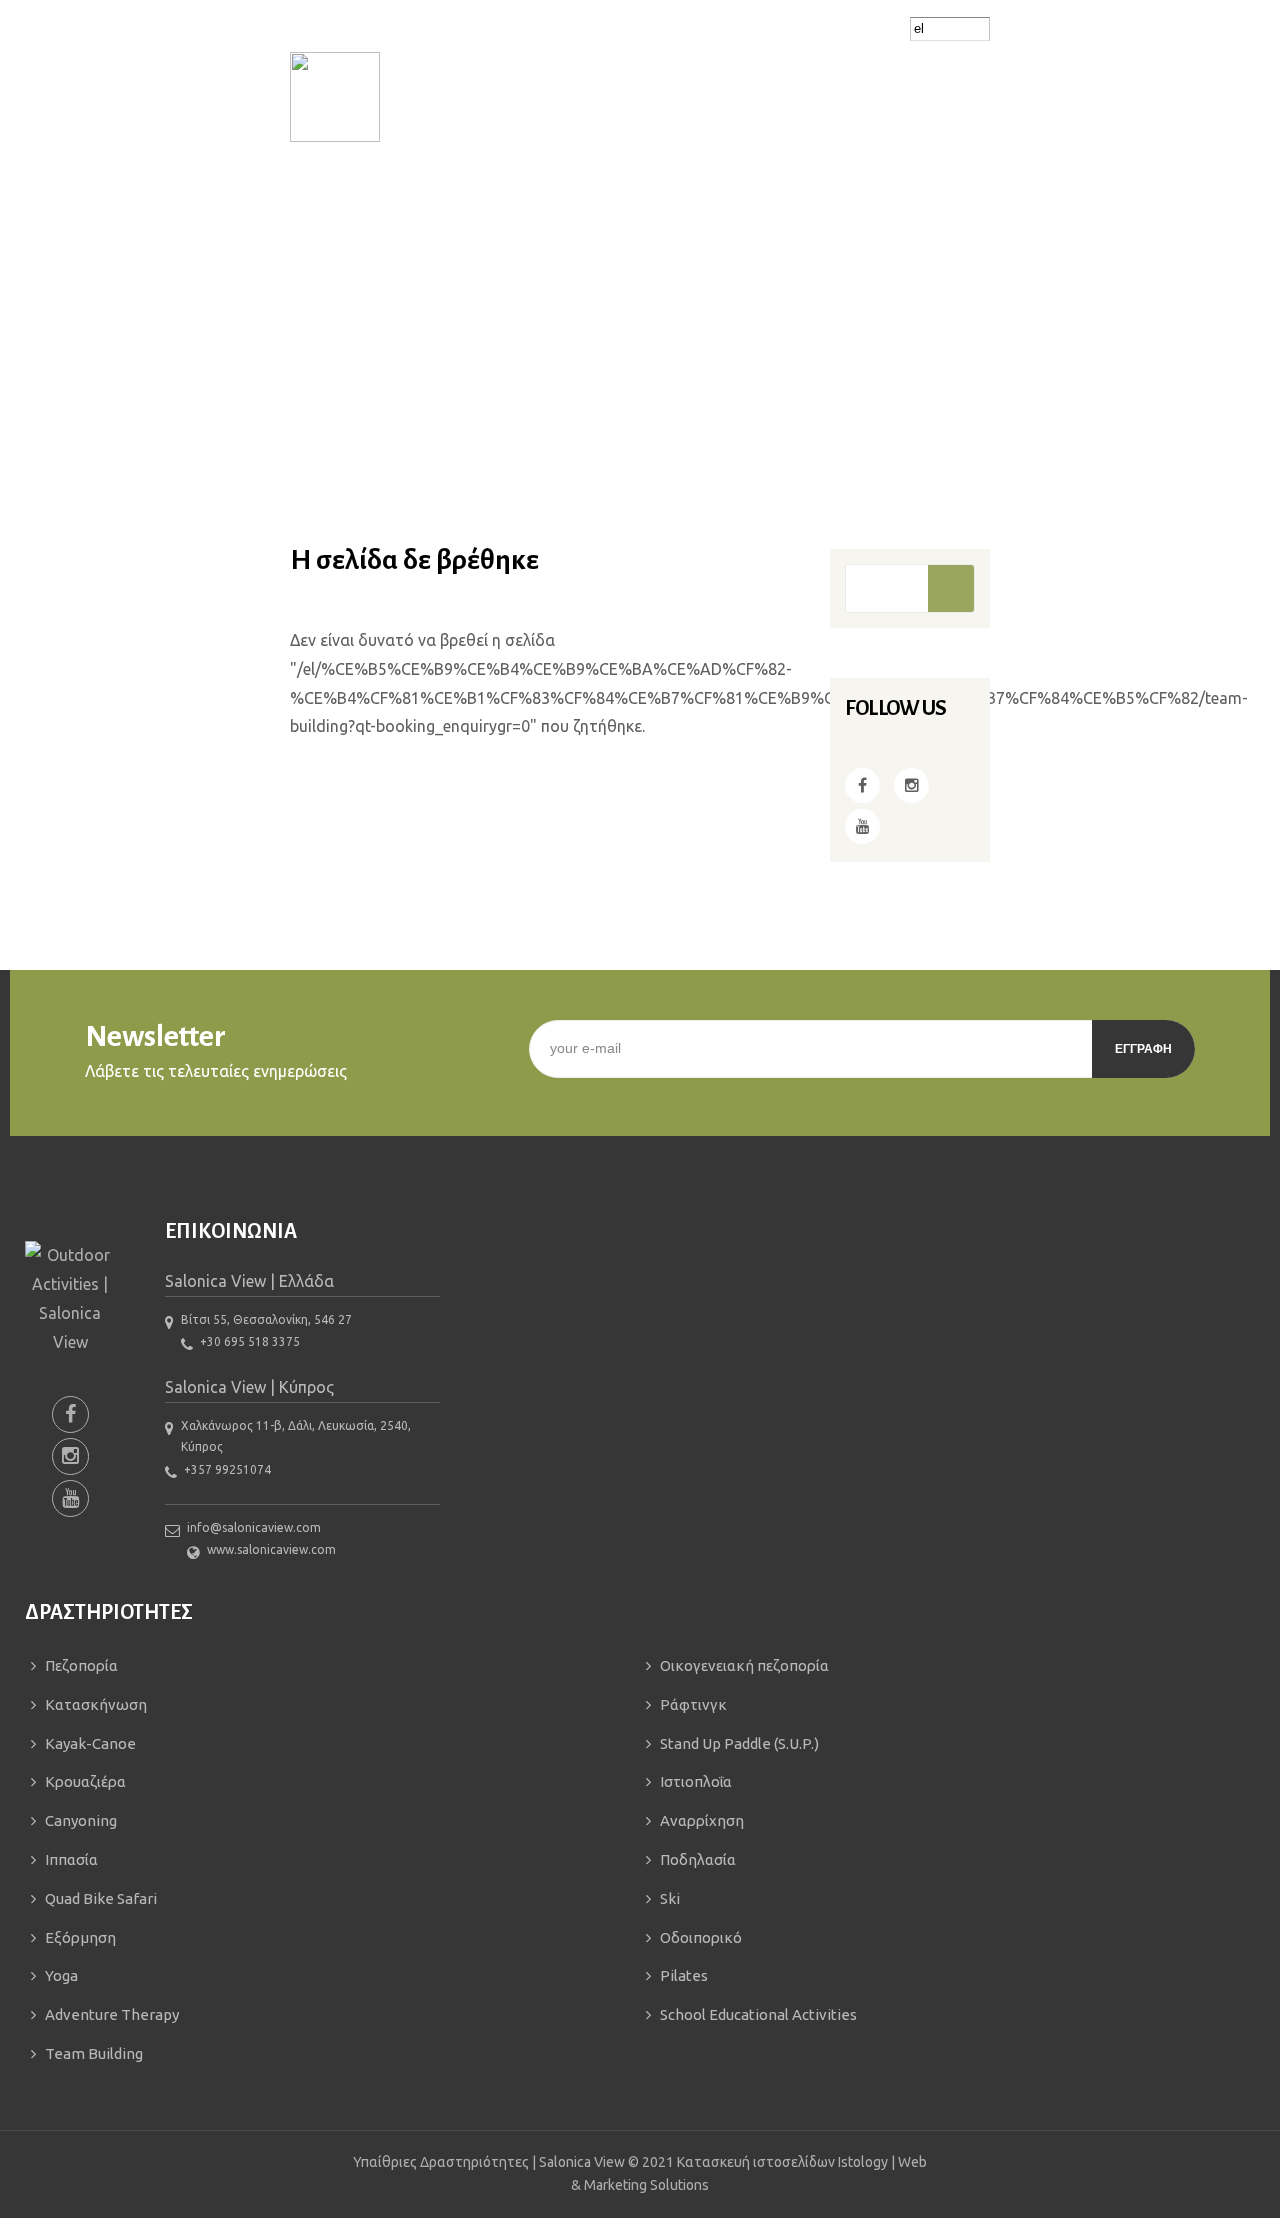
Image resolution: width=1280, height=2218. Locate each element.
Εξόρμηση (80, 1937)
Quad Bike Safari (101, 1898)
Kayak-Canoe (90, 1743)
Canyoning (81, 1820)
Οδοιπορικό (701, 1937)
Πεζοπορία (81, 1665)
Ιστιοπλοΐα (696, 1781)
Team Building (94, 2053)
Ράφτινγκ (693, 1704)
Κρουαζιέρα (85, 1781)
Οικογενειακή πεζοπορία (744, 1665)
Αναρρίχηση (702, 1820)
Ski (670, 1898)
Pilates (684, 1975)
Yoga (61, 1975)
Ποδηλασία (698, 1859)
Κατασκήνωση (96, 1704)
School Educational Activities (758, 2014)
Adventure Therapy (112, 2014)
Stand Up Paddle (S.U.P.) (739, 1743)
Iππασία (71, 1859)
